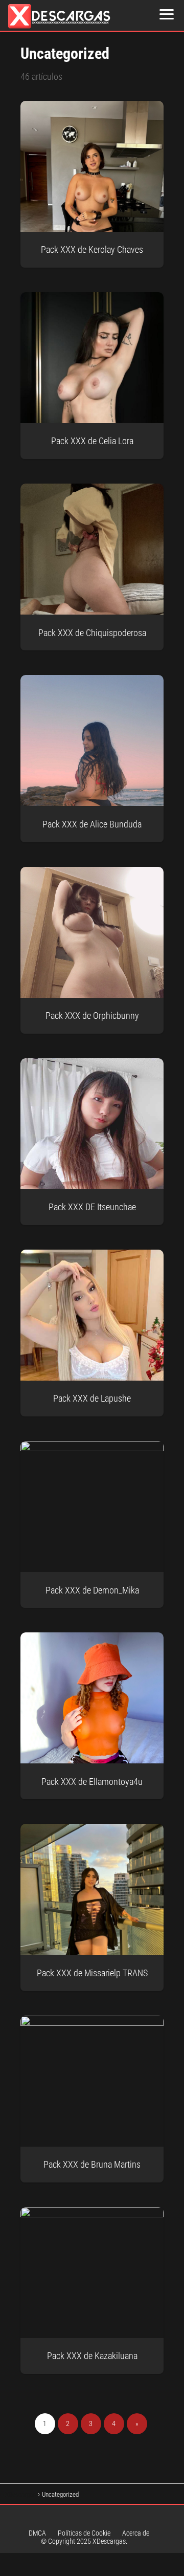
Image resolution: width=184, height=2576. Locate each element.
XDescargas (109, 2541)
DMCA (37, 2533)
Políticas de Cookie (84, 2533)
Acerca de (136, 2533)
